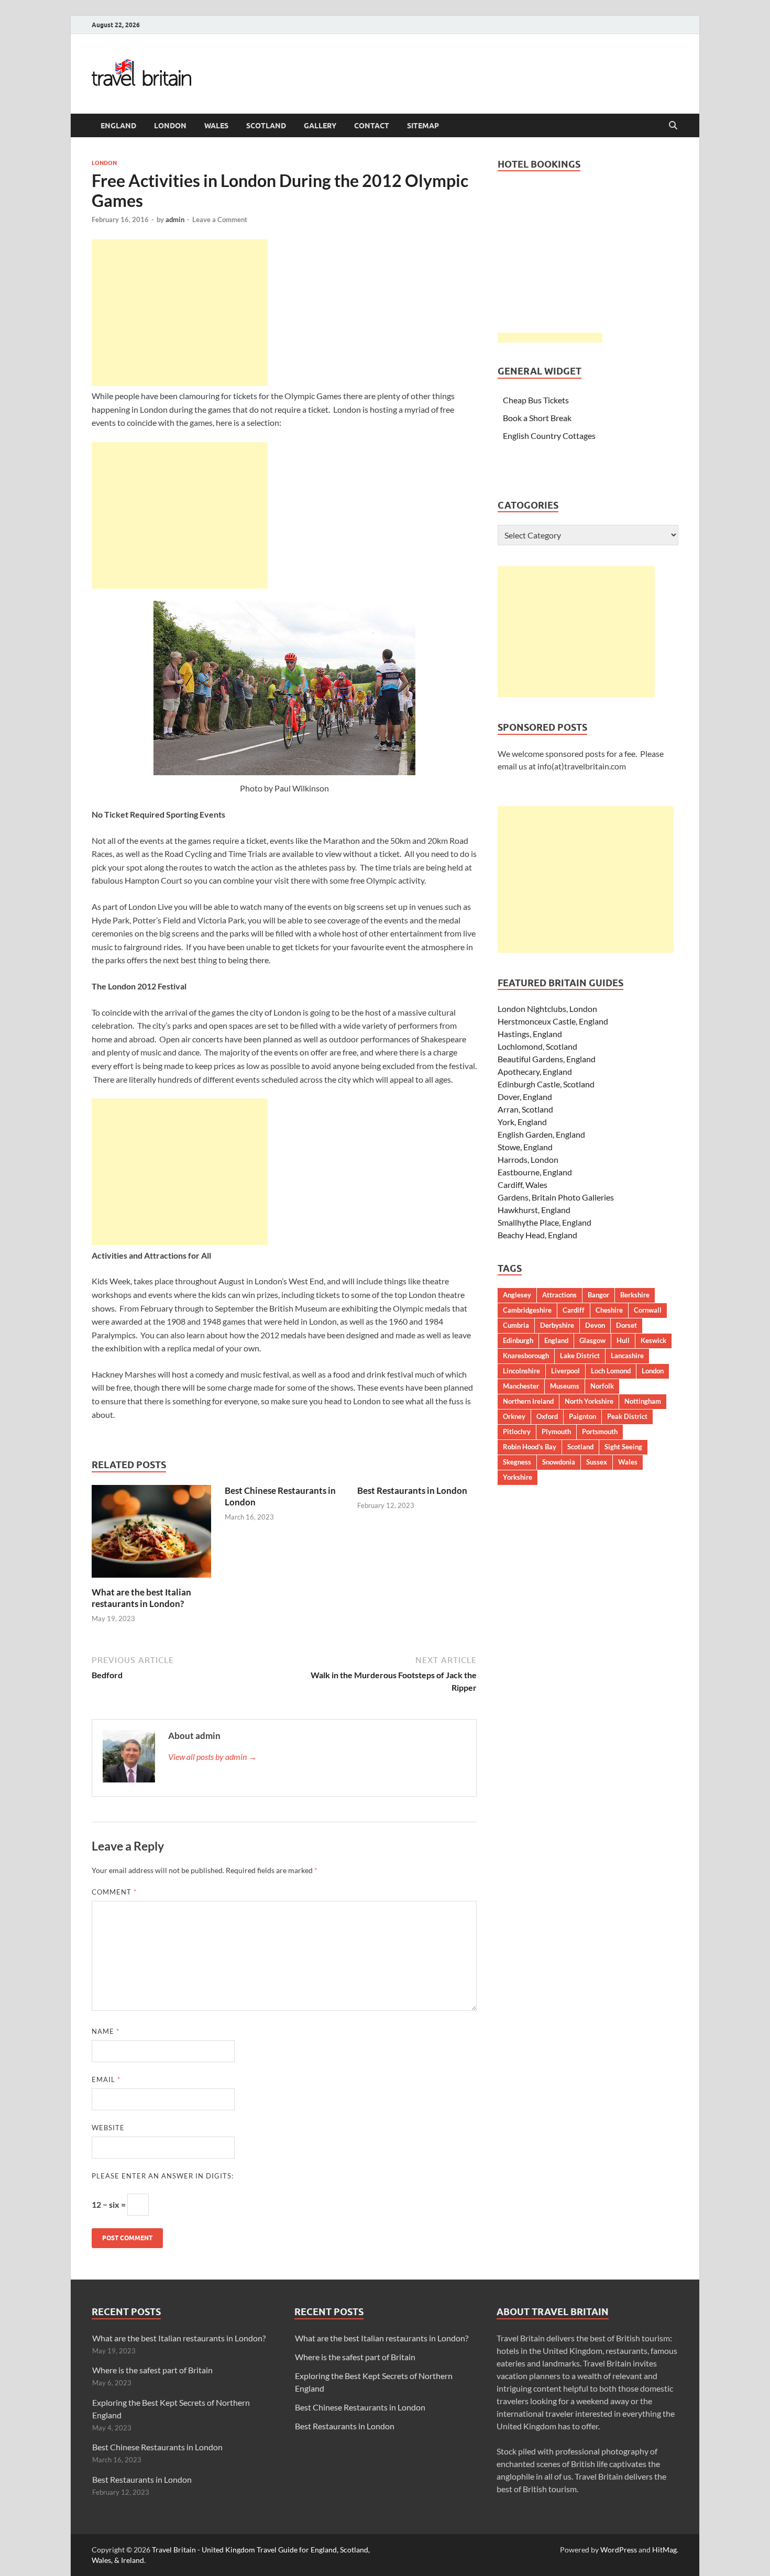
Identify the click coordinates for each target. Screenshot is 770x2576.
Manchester (521, 1386)
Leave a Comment (220, 219)
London (170, 126)
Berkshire (635, 1295)
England (118, 126)
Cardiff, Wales (522, 1185)
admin (175, 219)
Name (106, 2031)
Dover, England (525, 1097)
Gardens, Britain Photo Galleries (556, 1197)
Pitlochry (517, 1432)
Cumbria (516, 1325)
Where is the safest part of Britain (152, 2370)
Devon (595, 1325)
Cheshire (609, 1310)
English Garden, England (541, 1134)
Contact (372, 126)
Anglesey (517, 1295)
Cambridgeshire (527, 1310)
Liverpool (565, 1371)
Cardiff (574, 1310)
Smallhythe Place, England (544, 1222)
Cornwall (648, 1310)
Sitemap (423, 126)
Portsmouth (600, 1432)
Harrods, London (528, 1159)
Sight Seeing (623, 1447)
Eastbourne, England (535, 1172)
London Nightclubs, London (547, 1009)
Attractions (559, 1295)
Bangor (598, 1295)
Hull (623, 1340)
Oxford (547, 1416)
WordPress (619, 2550)
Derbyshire (557, 1325)
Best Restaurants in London (412, 1490)
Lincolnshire (521, 1371)
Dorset (626, 1325)
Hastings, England (530, 1034)
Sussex (597, 1462)
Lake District (580, 1356)
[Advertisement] (180, 313)
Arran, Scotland (525, 1109)
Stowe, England (525, 1147)
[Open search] (673, 126)
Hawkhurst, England (534, 1210)
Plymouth (556, 1432)
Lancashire (627, 1356)
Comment (114, 1892)
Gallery (320, 126)
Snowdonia (559, 1462)
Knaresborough (526, 1356)
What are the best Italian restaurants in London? (141, 1598)
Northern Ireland (528, 1401)
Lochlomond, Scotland (537, 1046)
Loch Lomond (611, 1371)
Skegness (517, 1462)
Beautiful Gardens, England (547, 1059)
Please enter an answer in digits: (163, 2176)
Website (108, 2128)
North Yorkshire (589, 1401)
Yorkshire (518, 1477)
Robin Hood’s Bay (530, 1447)
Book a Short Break (537, 418)
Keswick (653, 1340)
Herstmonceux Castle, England (553, 1021)
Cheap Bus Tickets (536, 400)
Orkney (514, 1416)
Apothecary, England (535, 1071)
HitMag (664, 2550)
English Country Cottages (549, 436)
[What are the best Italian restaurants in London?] (151, 1534)
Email (106, 2079)
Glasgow (592, 1340)
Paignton (582, 1416)
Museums (565, 1386)
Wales (216, 126)
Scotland (266, 126)
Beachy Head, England (537, 1235)
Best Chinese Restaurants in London (157, 2447)
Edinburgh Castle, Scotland (546, 1084)
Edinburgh (518, 1340)
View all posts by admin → (212, 1757)
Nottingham (643, 1401)
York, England (522, 1122)
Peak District (627, 1416)
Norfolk (602, 1386)
